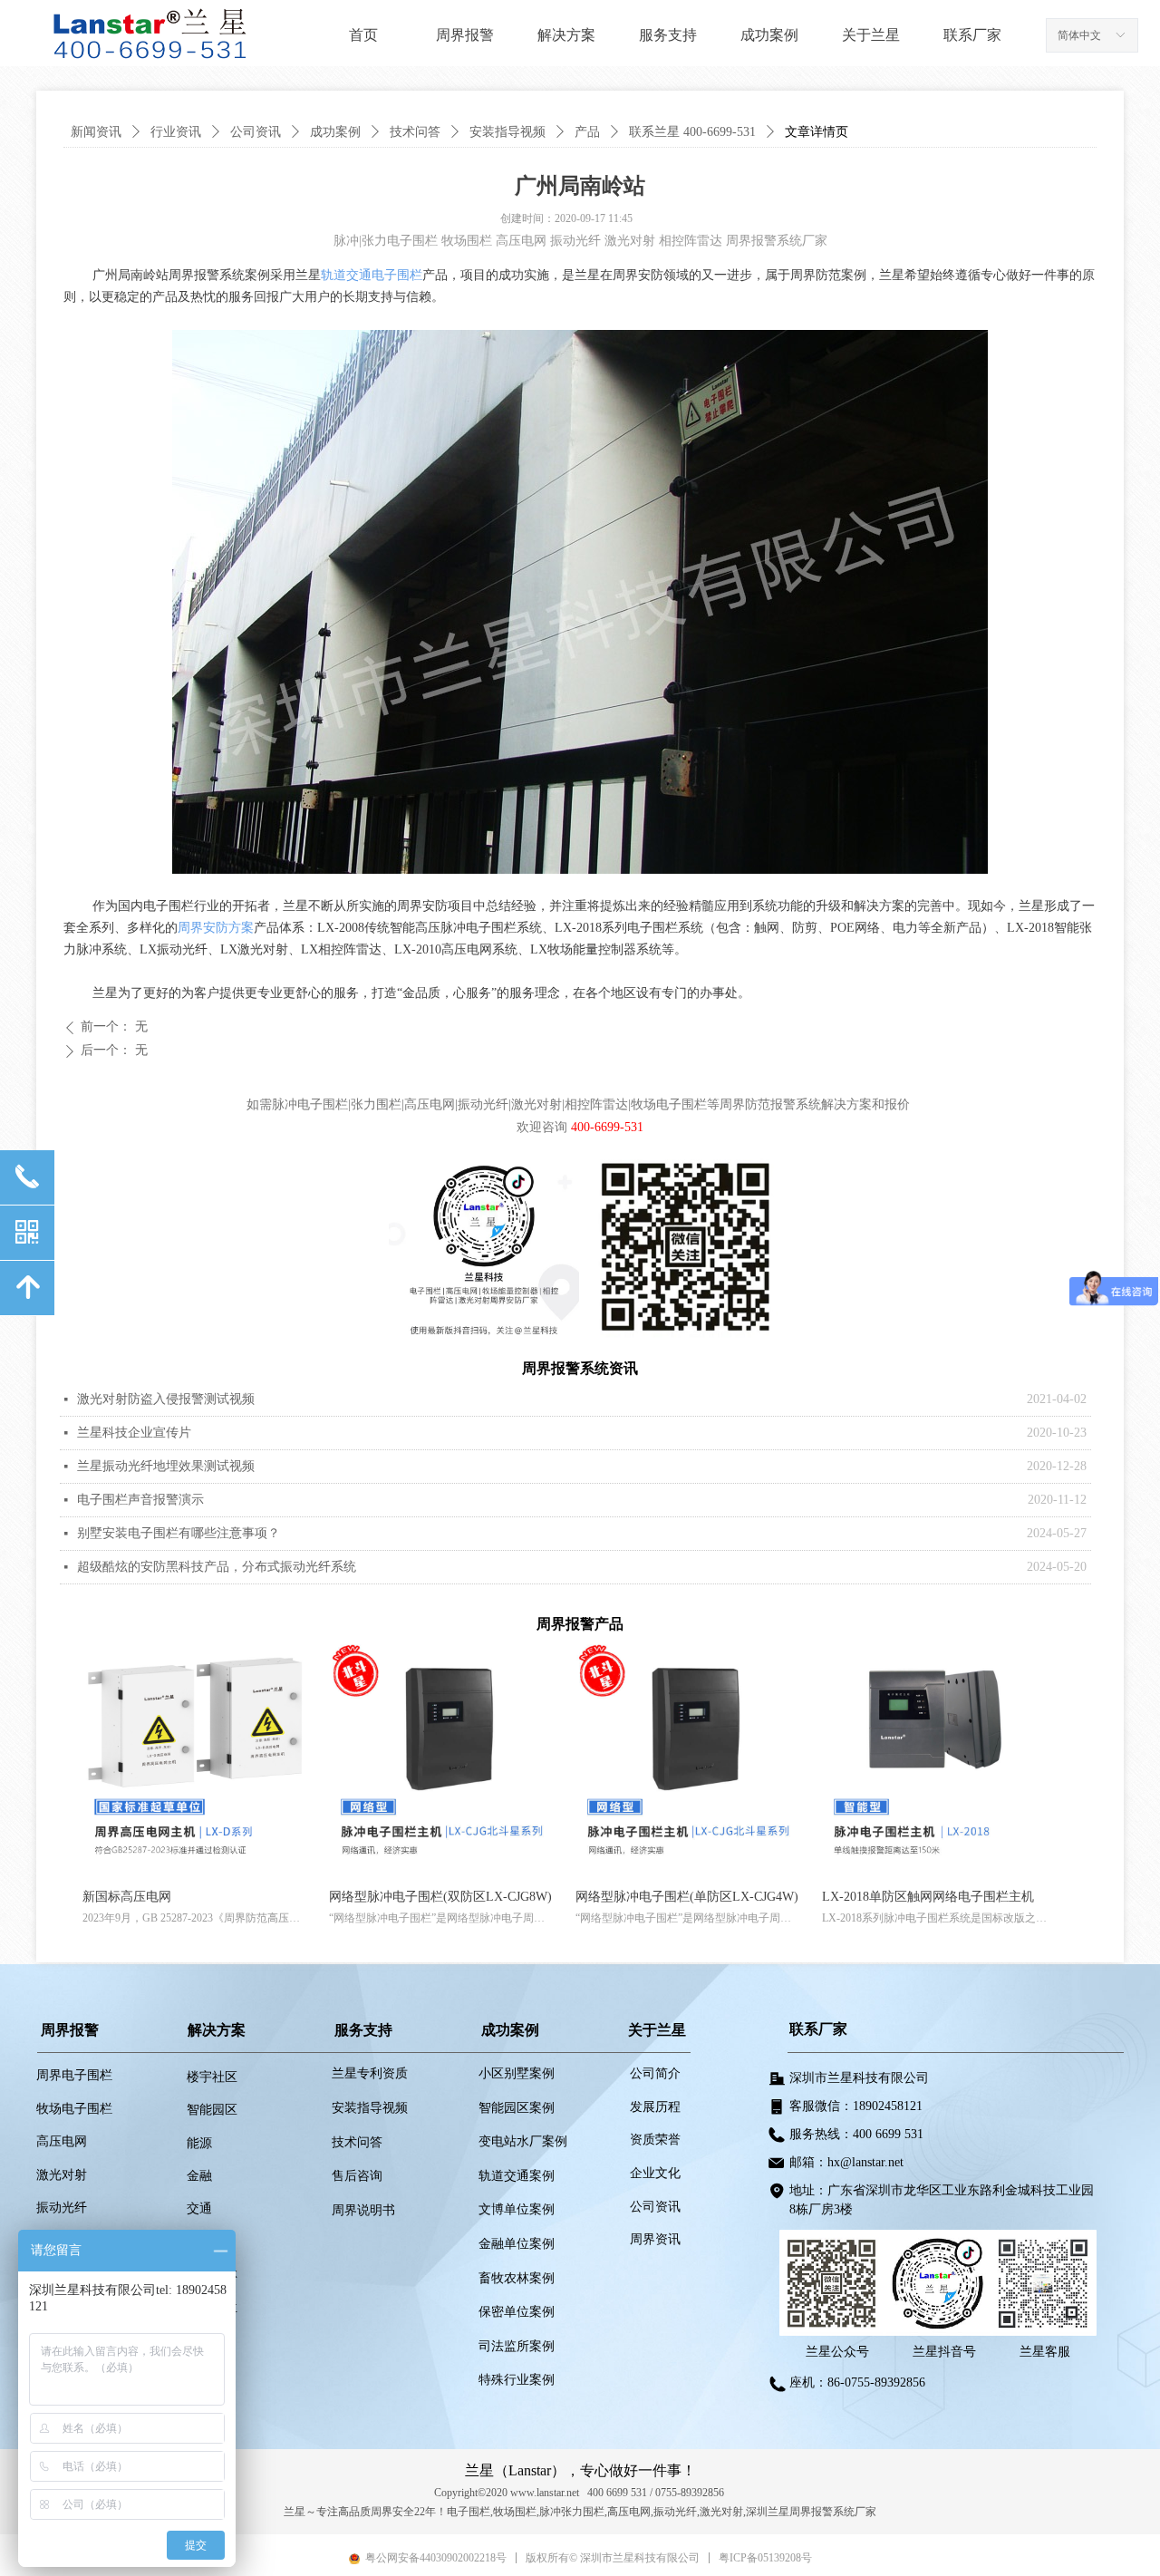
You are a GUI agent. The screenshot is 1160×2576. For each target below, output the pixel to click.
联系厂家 (972, 35)
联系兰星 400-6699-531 (692, 132)
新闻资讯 (96, 132)
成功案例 (769, 35)
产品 (587, 132)
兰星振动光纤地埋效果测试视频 (166, 1466)
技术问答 (415, 132)
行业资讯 (176, 132)
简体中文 (1079, 35)
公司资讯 (256, 132)
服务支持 (668, 35)
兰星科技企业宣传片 (134, 1433)
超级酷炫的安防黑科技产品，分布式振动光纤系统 (217, 1567)
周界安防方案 (216, 928)
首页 (363, 35)
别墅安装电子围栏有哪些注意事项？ (179, 1533)
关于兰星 (871, 35)
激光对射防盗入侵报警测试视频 (166, 1399)
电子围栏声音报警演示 (140, 1500)
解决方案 (566, 35)
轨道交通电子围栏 (372, 275)
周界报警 (465, 35)
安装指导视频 (507, 132)
